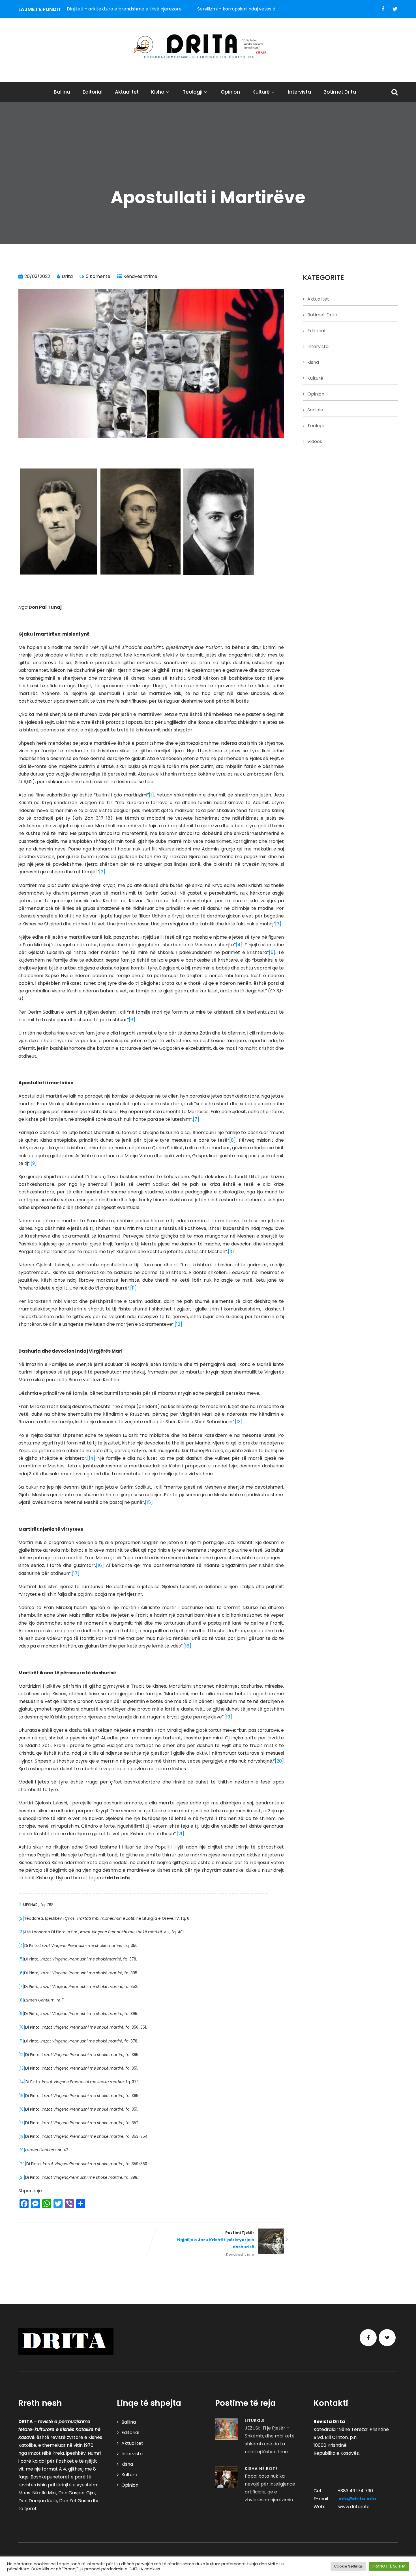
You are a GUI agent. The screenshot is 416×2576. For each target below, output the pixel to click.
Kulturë (261, 92)
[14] (91, 1458)
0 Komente (98, 276)
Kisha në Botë (261, 2469)
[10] (232, 1252)
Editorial (93, 92)
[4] (239, 945)
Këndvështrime (140, 276)
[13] (239, 1422)
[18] (187, 1646)
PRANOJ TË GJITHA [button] (389, 2566)
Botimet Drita (340, 92)
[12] (178, 1324)
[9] (34, 1163)
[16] (100, 1565)
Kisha (158, 92)
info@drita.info (357, 2499)
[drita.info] (208, 46)
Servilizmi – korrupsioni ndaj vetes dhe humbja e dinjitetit (174, 9)
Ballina (62, 92)
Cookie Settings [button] (348, 2566)
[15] (149, 1502)
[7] (196, 1119)
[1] (151, 795)
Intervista (300, 92)
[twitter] (395, 9)
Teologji (193, 92)
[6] (132, 1020)
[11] (133, 1288)
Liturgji (255, 2420)
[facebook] (383, 9)
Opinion (230, 92)
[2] (102, 872)
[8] (232, 1140)
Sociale (315, 410)
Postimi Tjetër (216, 2240)
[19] (228, 1717)
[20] (279, 1761)
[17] (76, 1573)
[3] (278, 924)
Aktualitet (127, 92)
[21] (180, 1834)
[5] (272, 952)
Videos (315, 441)
